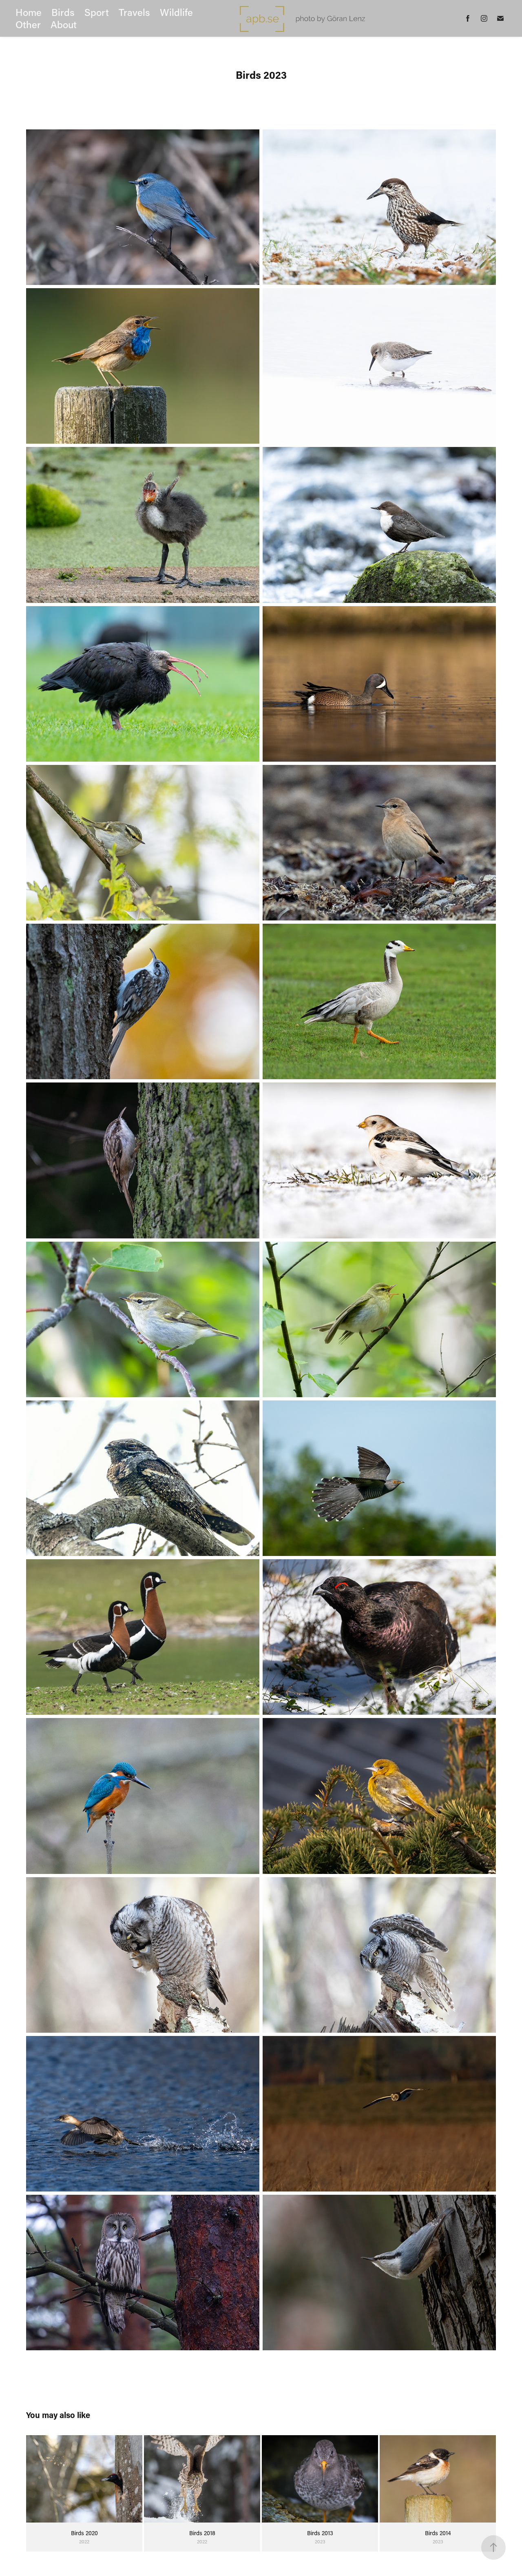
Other (28, 24)
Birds (63, 12)
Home (29, 12)
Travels (134, 12)
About (64, 24)
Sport (97, 12)
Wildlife (176, 12)
